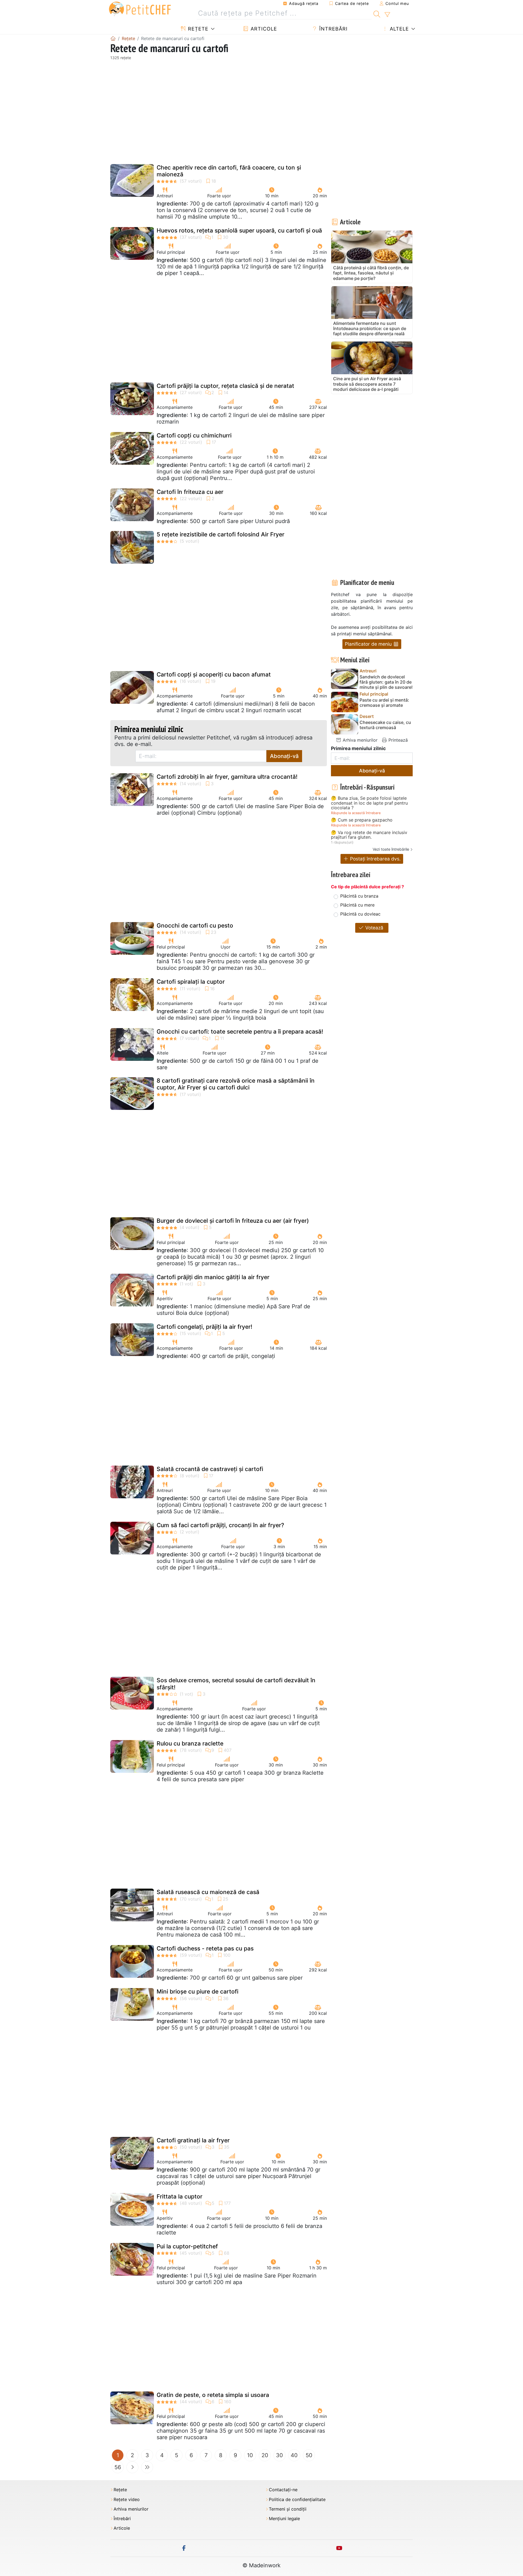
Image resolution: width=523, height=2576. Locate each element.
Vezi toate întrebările (391, 849)
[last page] (147, 2467)
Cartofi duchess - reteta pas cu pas (205, 1948)
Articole (263, 29)
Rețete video (127, 2500)
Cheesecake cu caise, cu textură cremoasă (385, 725)
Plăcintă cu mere (357, 905)
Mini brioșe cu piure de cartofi (197, 1991)
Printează (397, 740)
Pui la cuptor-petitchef (187, 2246)
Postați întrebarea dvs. (375, 859)
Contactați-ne (283, 2490)
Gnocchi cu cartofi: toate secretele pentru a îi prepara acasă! (240, 1032)
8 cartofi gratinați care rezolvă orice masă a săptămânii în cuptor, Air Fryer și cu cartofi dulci (236, 1084)
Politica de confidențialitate (297, 2500)
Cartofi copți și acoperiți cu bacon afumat (214, 674)
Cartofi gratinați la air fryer (193, 2140)
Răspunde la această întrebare (356, 813)
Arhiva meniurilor (359, 740)
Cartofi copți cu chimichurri (194, 435)
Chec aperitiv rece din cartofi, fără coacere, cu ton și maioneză (229, 171)
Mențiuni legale (284, 2519)
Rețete (197, 29)
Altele (399, 29)
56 (118, 2467)
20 (265, 2455)
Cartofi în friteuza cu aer (190, 492)
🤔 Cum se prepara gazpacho (362, 820)
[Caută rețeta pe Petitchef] (377, 13)
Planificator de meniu (369, 644)
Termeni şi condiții (288, 2509)
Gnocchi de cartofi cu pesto (195, 925)
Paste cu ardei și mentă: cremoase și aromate (384, 703)
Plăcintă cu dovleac (360, 914)
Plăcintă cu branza (359, 896)
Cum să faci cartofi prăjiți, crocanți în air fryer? (220, 1525)
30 (279, 2455)
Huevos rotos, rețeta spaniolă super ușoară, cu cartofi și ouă (239, 230)
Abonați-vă (284, 756)
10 (250, 2455)
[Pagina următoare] (132, 2467)
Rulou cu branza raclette (190, 1743)
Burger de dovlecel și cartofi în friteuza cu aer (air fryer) (233, 1221)
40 (294, 2455)
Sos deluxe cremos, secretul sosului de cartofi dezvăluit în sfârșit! (236, 1684)
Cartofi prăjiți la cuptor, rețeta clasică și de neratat (225, 386)
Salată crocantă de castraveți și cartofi (210, 1469)
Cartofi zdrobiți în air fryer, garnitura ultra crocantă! (227, 777)
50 (309, 2455)
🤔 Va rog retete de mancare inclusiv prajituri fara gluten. (369, 835)
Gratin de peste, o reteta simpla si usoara (213, 2395)
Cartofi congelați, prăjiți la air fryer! (204, 1327)
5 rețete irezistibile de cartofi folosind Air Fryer (221, 534)
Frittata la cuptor (180, 2196)
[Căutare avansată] (387, 15)
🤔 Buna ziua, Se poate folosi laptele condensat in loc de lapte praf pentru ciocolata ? (369, 803)
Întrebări (333, 29)
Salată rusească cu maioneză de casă (208, 1892)
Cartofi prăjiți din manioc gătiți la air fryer (213, 1277)
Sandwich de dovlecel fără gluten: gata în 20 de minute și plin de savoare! (386, 682)
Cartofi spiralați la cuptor (191, 982)
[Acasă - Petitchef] (113, 38)
